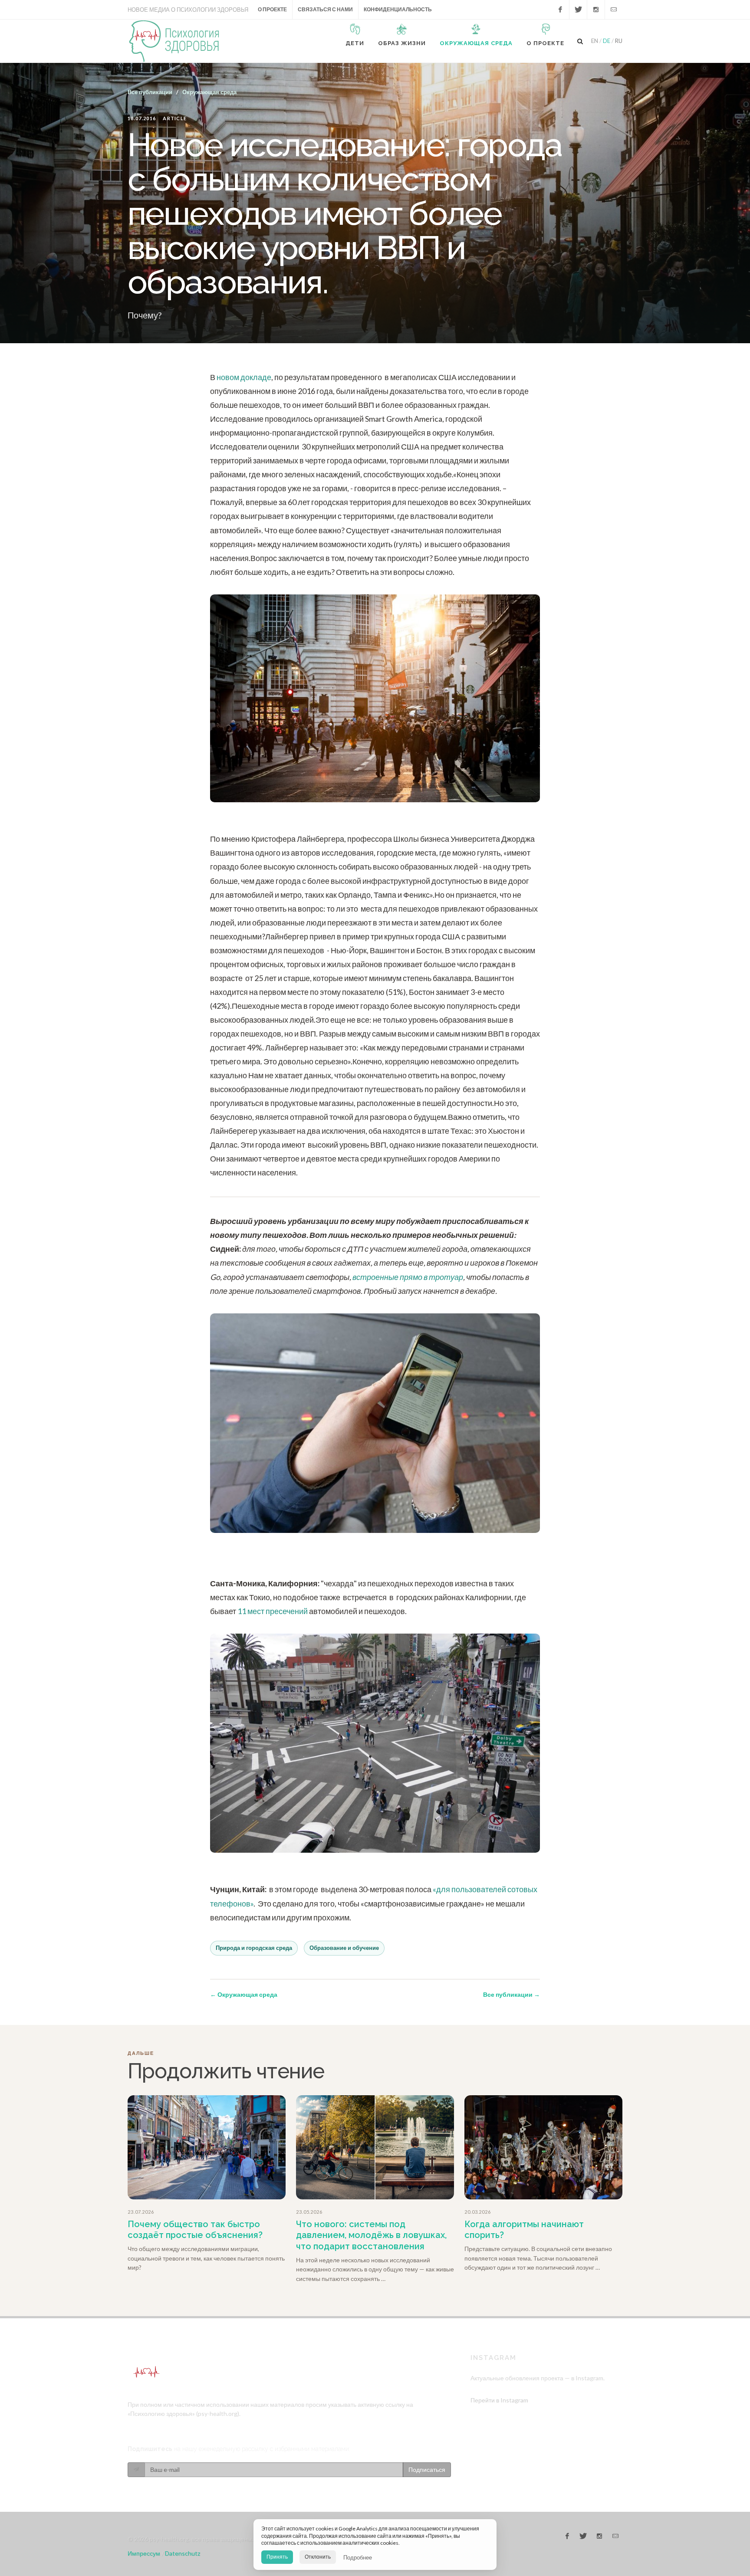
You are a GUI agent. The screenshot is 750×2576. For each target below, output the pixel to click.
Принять (277, 2557)
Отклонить (318, 2557)
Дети (355, 43)
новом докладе (244, 377)
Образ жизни (402, 43)
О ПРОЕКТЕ (545, 43)
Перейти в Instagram (499, 2400)
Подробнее (358, 2557)
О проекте (272, 9)
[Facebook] (560, 10)
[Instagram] (596, 10)
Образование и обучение (344, 1948)
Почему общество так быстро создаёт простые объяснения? (195, 2230)
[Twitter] (578, 10)
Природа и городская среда (254, 1948)
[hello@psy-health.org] (614, 10)
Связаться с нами (325, 9)
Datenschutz (183, 2553)
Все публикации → (512, 1994)
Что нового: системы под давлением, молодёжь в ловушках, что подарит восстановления (371, 2235)
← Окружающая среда (244, 1994)
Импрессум (144, 2553)
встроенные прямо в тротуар (408, 1277)
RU (619, 41)
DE (607, 41)
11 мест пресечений (273, 1611)
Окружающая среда (476, 43)
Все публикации (150, 92)
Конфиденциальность (398, 9)
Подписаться (427, 2469)
